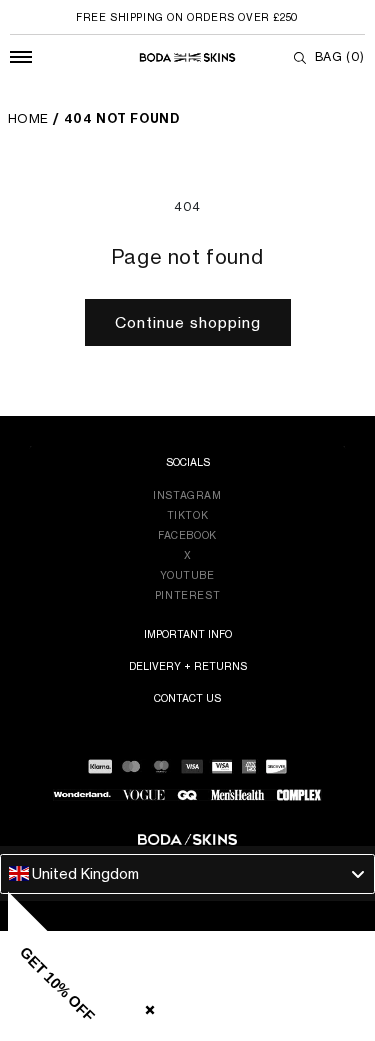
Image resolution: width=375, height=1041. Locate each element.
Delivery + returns (188, 666)
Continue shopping (188, 322)
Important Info (188, 634)
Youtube (187, 575)
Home (28, 118)
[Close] (146, 1006)
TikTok (188, 515)
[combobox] (187, 874)
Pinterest (187, 595)
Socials (188, 462)
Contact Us (187, 698)
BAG (340, 56)
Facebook (187, 535)
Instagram (187, 495)
